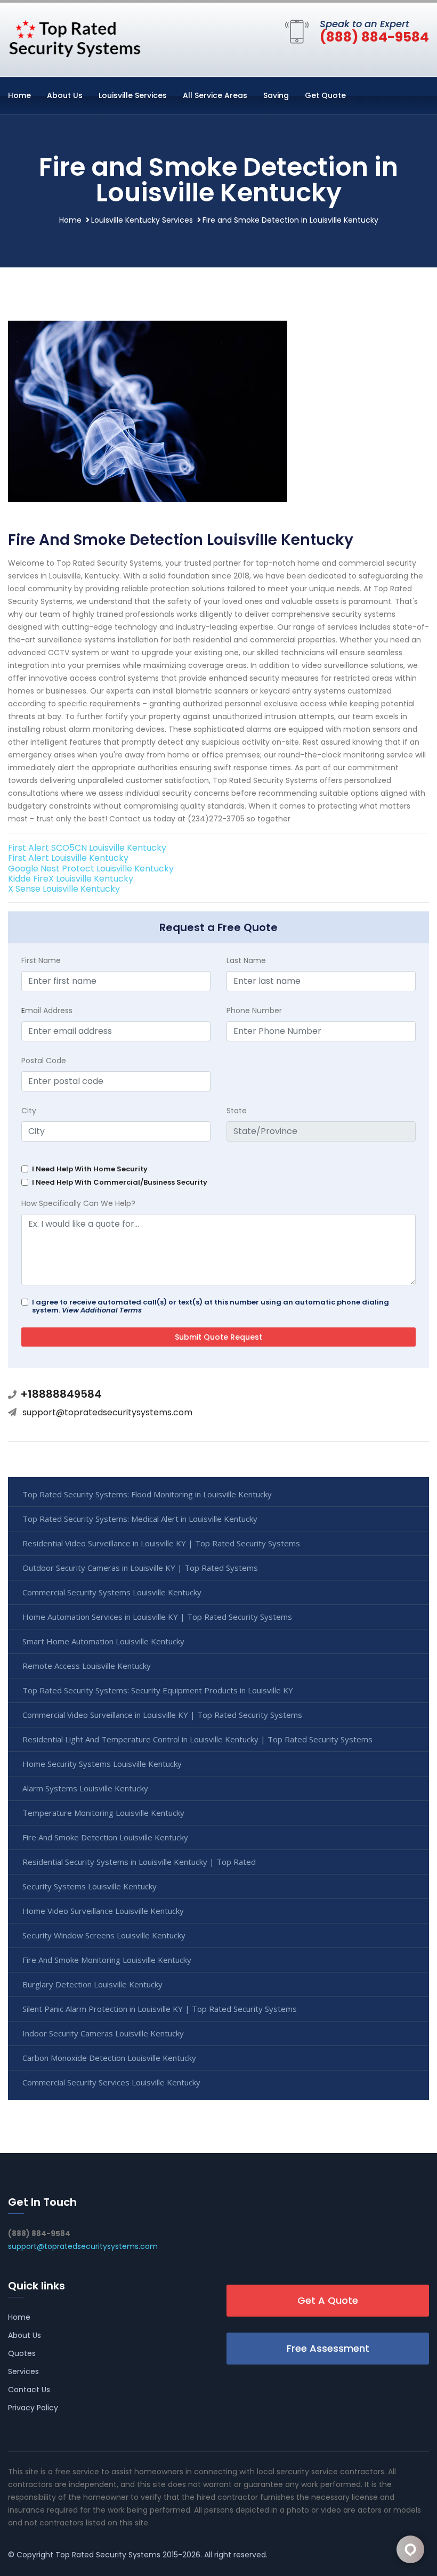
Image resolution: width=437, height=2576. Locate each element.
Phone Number (254, 1010)
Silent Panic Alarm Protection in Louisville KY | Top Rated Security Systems (160, 2009)
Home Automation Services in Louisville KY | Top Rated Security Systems (157, 1617)
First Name (41, 960)
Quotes (22, 2353)
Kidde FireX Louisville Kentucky (71, 879)
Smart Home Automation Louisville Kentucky (103, 1641)
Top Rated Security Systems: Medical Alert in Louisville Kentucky (140, 1519)
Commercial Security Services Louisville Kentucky (111, 2082)
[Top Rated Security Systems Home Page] (75, 37)
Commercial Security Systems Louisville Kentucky (112, 1592)
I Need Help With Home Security (90, 1169)
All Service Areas (215, 95)
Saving (276, 95)
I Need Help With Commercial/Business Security (120, 1182)
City (29, 1111)
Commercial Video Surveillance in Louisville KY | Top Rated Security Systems (162, 1715)
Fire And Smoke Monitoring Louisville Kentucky (107, 1960)
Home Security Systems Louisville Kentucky (102, 1764)
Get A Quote (328, 2300)
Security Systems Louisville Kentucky (90, 1886)
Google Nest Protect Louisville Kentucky (91, 869)
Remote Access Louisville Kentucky (87, 1666)
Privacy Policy (33, 2408)
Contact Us (29, 2390)
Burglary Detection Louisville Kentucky (92, 1984)
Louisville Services (133, 95)
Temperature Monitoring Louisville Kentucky (103, 1813)
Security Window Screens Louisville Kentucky (104, 1935)
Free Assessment (328, 2348)
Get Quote (325, 95)
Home (19, 95)
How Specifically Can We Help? (78, 1203)
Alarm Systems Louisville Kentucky (85, 1788)
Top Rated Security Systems (108, 2555)
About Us (65, 95)
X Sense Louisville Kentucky (64, 889)
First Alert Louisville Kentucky (68, 858)
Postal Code (44, 1061)
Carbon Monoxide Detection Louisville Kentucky (109, 2058)
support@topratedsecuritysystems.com (107, 1412)
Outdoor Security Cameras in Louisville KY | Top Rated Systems (140, 1568)
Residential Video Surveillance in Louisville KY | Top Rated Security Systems (161, 1543)
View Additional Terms (102, 1310)
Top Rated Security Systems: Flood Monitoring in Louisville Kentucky (147, 1494)
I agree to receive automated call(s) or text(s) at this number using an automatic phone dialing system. (211, 1306)
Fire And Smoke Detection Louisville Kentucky (105, 1837)
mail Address (47, 1010)
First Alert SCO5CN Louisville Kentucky (87, 848)
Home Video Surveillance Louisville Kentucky (103, 1911)
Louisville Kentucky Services (142, 220)
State (237, 1111)
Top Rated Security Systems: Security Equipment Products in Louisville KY (158, 1690)
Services (23, 2371)
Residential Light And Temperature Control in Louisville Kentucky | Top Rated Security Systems (197, 1739)
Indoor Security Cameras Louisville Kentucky (103, 2033)
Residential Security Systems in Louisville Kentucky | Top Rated (139, 1862)
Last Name (246, 960)
